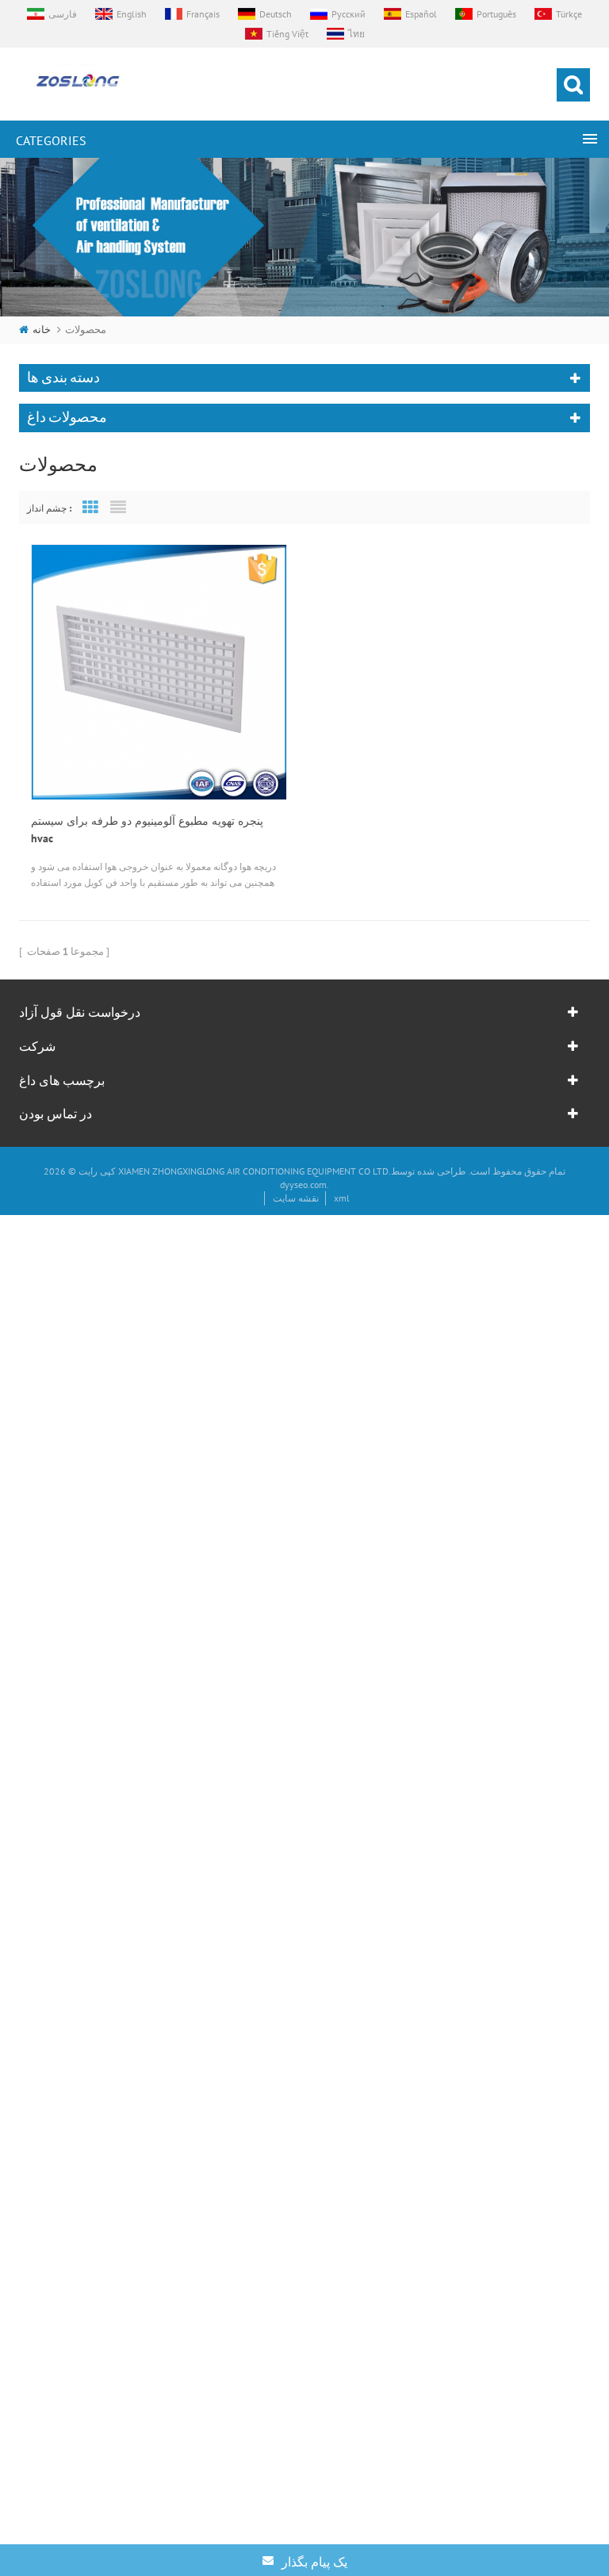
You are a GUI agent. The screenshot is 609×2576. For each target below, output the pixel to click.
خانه (42, 330)
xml (342, 1198)
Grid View (90, 508)
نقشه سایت (296, 1198)
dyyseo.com (303, 1184)
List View (118, 508)
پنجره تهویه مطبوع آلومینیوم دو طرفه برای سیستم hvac (147, 830)
